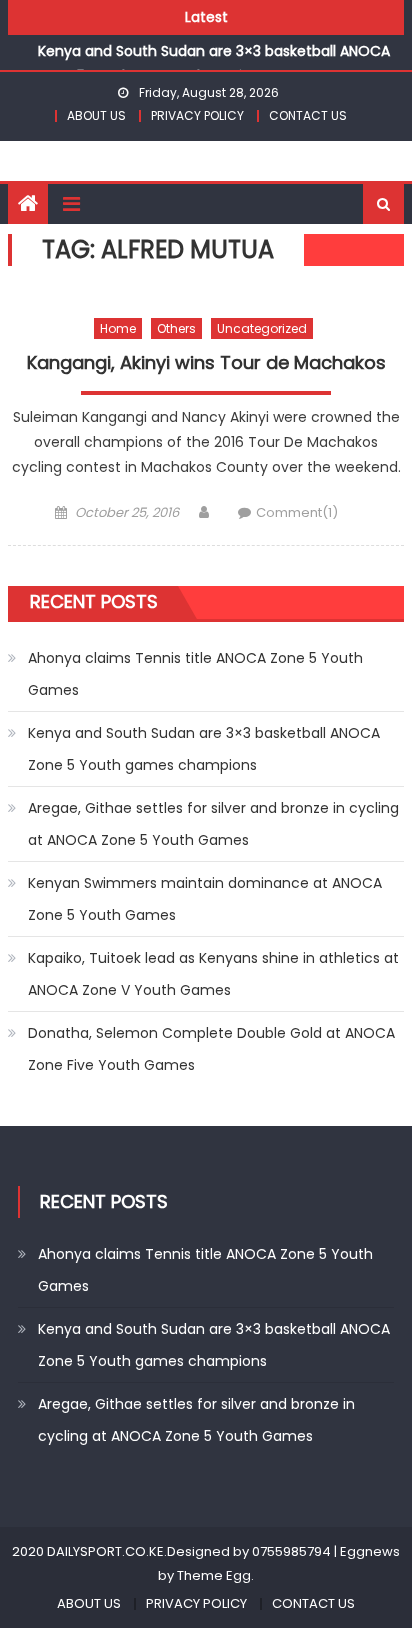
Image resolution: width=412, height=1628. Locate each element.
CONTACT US (308, 115)
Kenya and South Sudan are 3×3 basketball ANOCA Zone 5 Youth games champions (204, 749)
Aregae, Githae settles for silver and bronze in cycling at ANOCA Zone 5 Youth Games (213, 824)
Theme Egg (214, 1575)
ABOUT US (96, 115)
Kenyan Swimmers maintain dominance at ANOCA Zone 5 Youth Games (205, 899)
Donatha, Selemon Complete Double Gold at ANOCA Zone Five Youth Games (211, 1049)
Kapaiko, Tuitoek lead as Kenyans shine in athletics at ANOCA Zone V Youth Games (213, 974)
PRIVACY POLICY (197, 115)
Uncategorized (262, 328)
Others (176, 328)
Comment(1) (297, 512)
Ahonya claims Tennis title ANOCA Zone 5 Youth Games (195, 674)
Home (118, 328)
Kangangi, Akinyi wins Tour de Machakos (206, 363)
